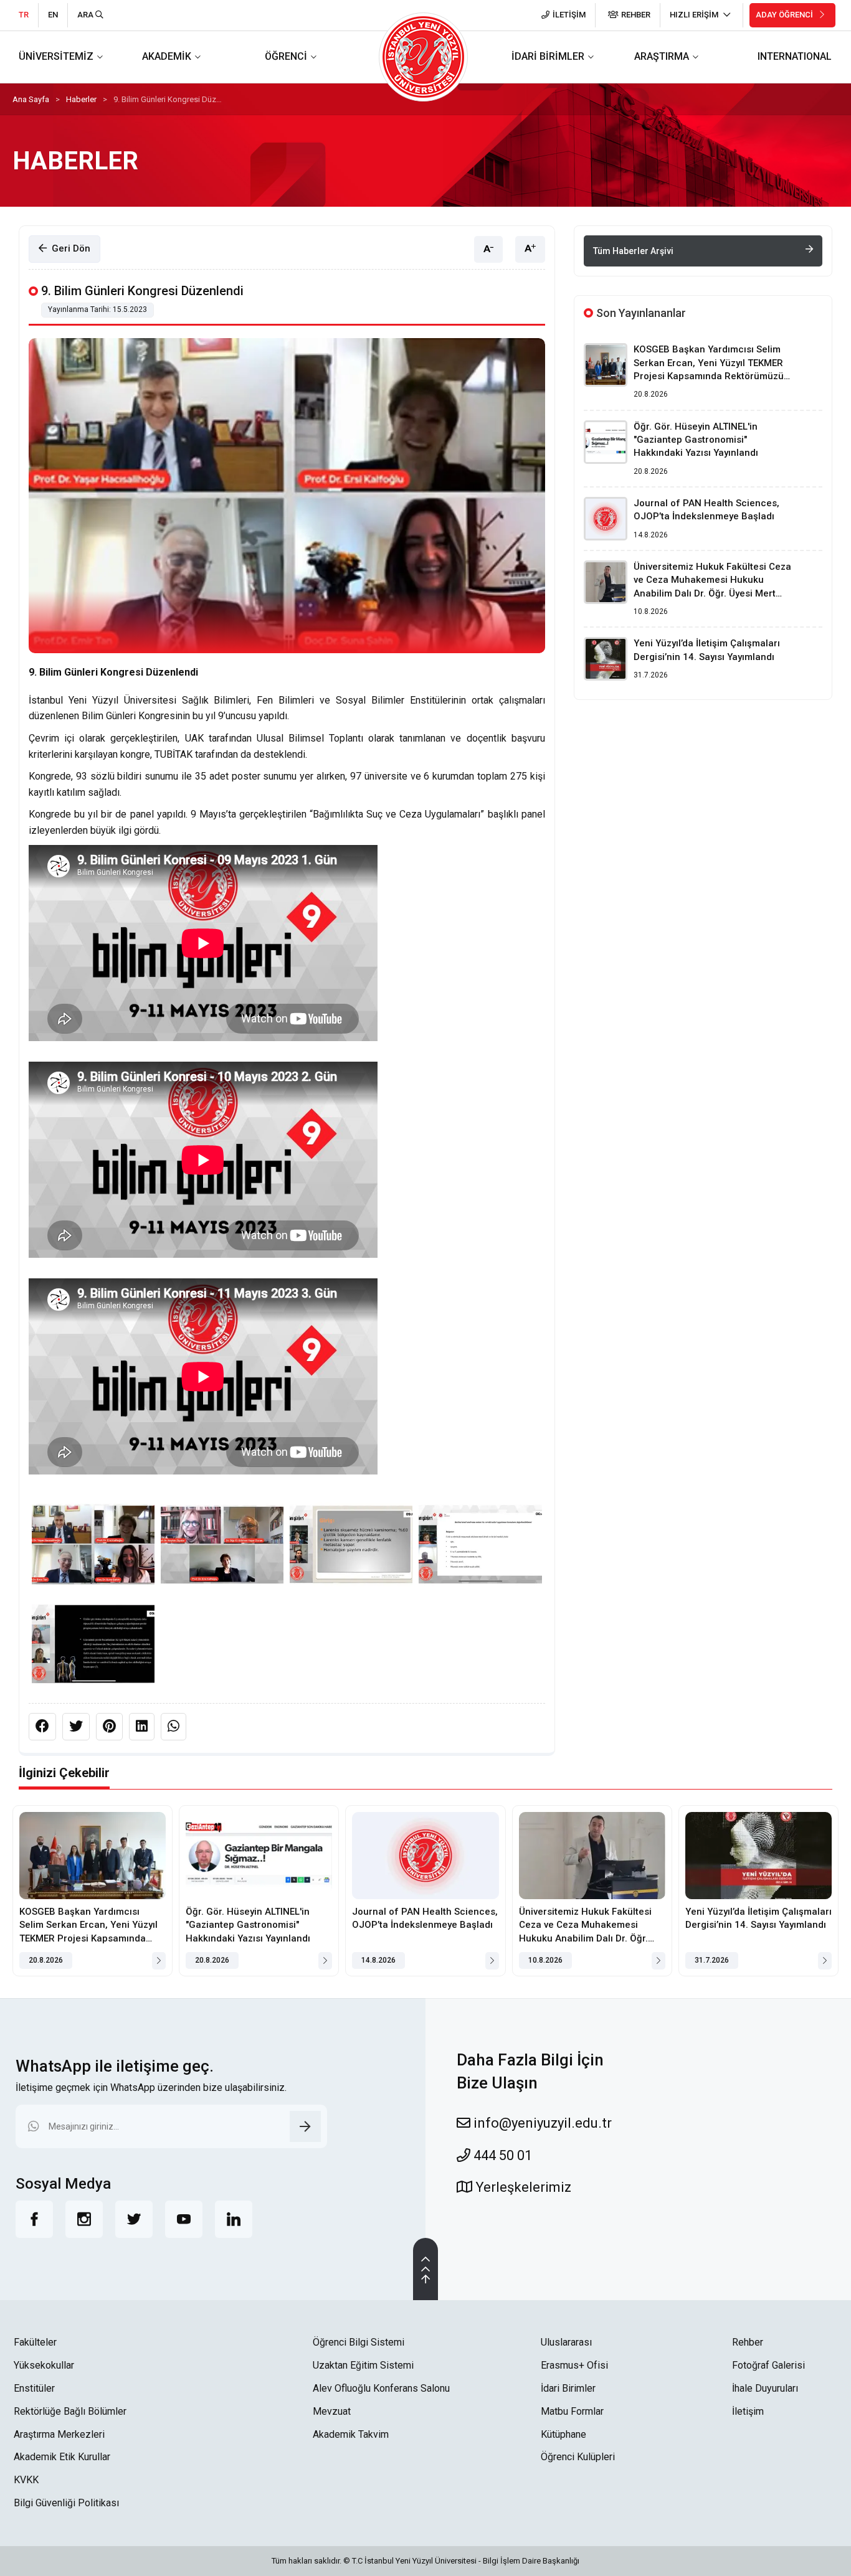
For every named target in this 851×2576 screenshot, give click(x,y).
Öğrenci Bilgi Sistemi (359, 2342)
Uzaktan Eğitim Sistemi (363, 2365)
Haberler (81, 99)
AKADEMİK (167, 56)
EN (53, 15)
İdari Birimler (568, 2388)
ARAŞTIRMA (662, 56)
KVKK (26, 2480)
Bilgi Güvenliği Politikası (66, 2503)
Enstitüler (34, 2388)
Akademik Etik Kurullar (62, 2457)
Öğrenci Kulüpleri (578, 2457)
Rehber (748, 2342)
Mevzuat (332, 2411)
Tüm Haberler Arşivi (633, 251)
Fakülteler (35, 2342)
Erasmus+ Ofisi (574, 2365)
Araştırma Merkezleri (59, 2434)
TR (24, 15)
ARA (86, 15)
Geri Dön (69, 248)
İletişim (748, 2411)
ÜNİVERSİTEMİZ (56, 56)
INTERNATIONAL (795, 56)
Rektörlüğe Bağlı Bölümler (70, 2411)
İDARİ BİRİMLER (548, 56)
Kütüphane (563, 2434)
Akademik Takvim (351, 2434)
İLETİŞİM (569, 15)
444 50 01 (501, 2155)
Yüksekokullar (44, 2365)
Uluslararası (566, 2342)
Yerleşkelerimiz (522, 2187)
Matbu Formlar (572, 2411)
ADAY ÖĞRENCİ (785, 15)
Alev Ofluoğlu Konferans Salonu (381, 2388)
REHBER (636, 15)
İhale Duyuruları (765, 2388)
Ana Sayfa (31, 99)
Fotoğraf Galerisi (768, 2365)
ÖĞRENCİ (286, 56)
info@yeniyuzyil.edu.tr (541, 2123)
